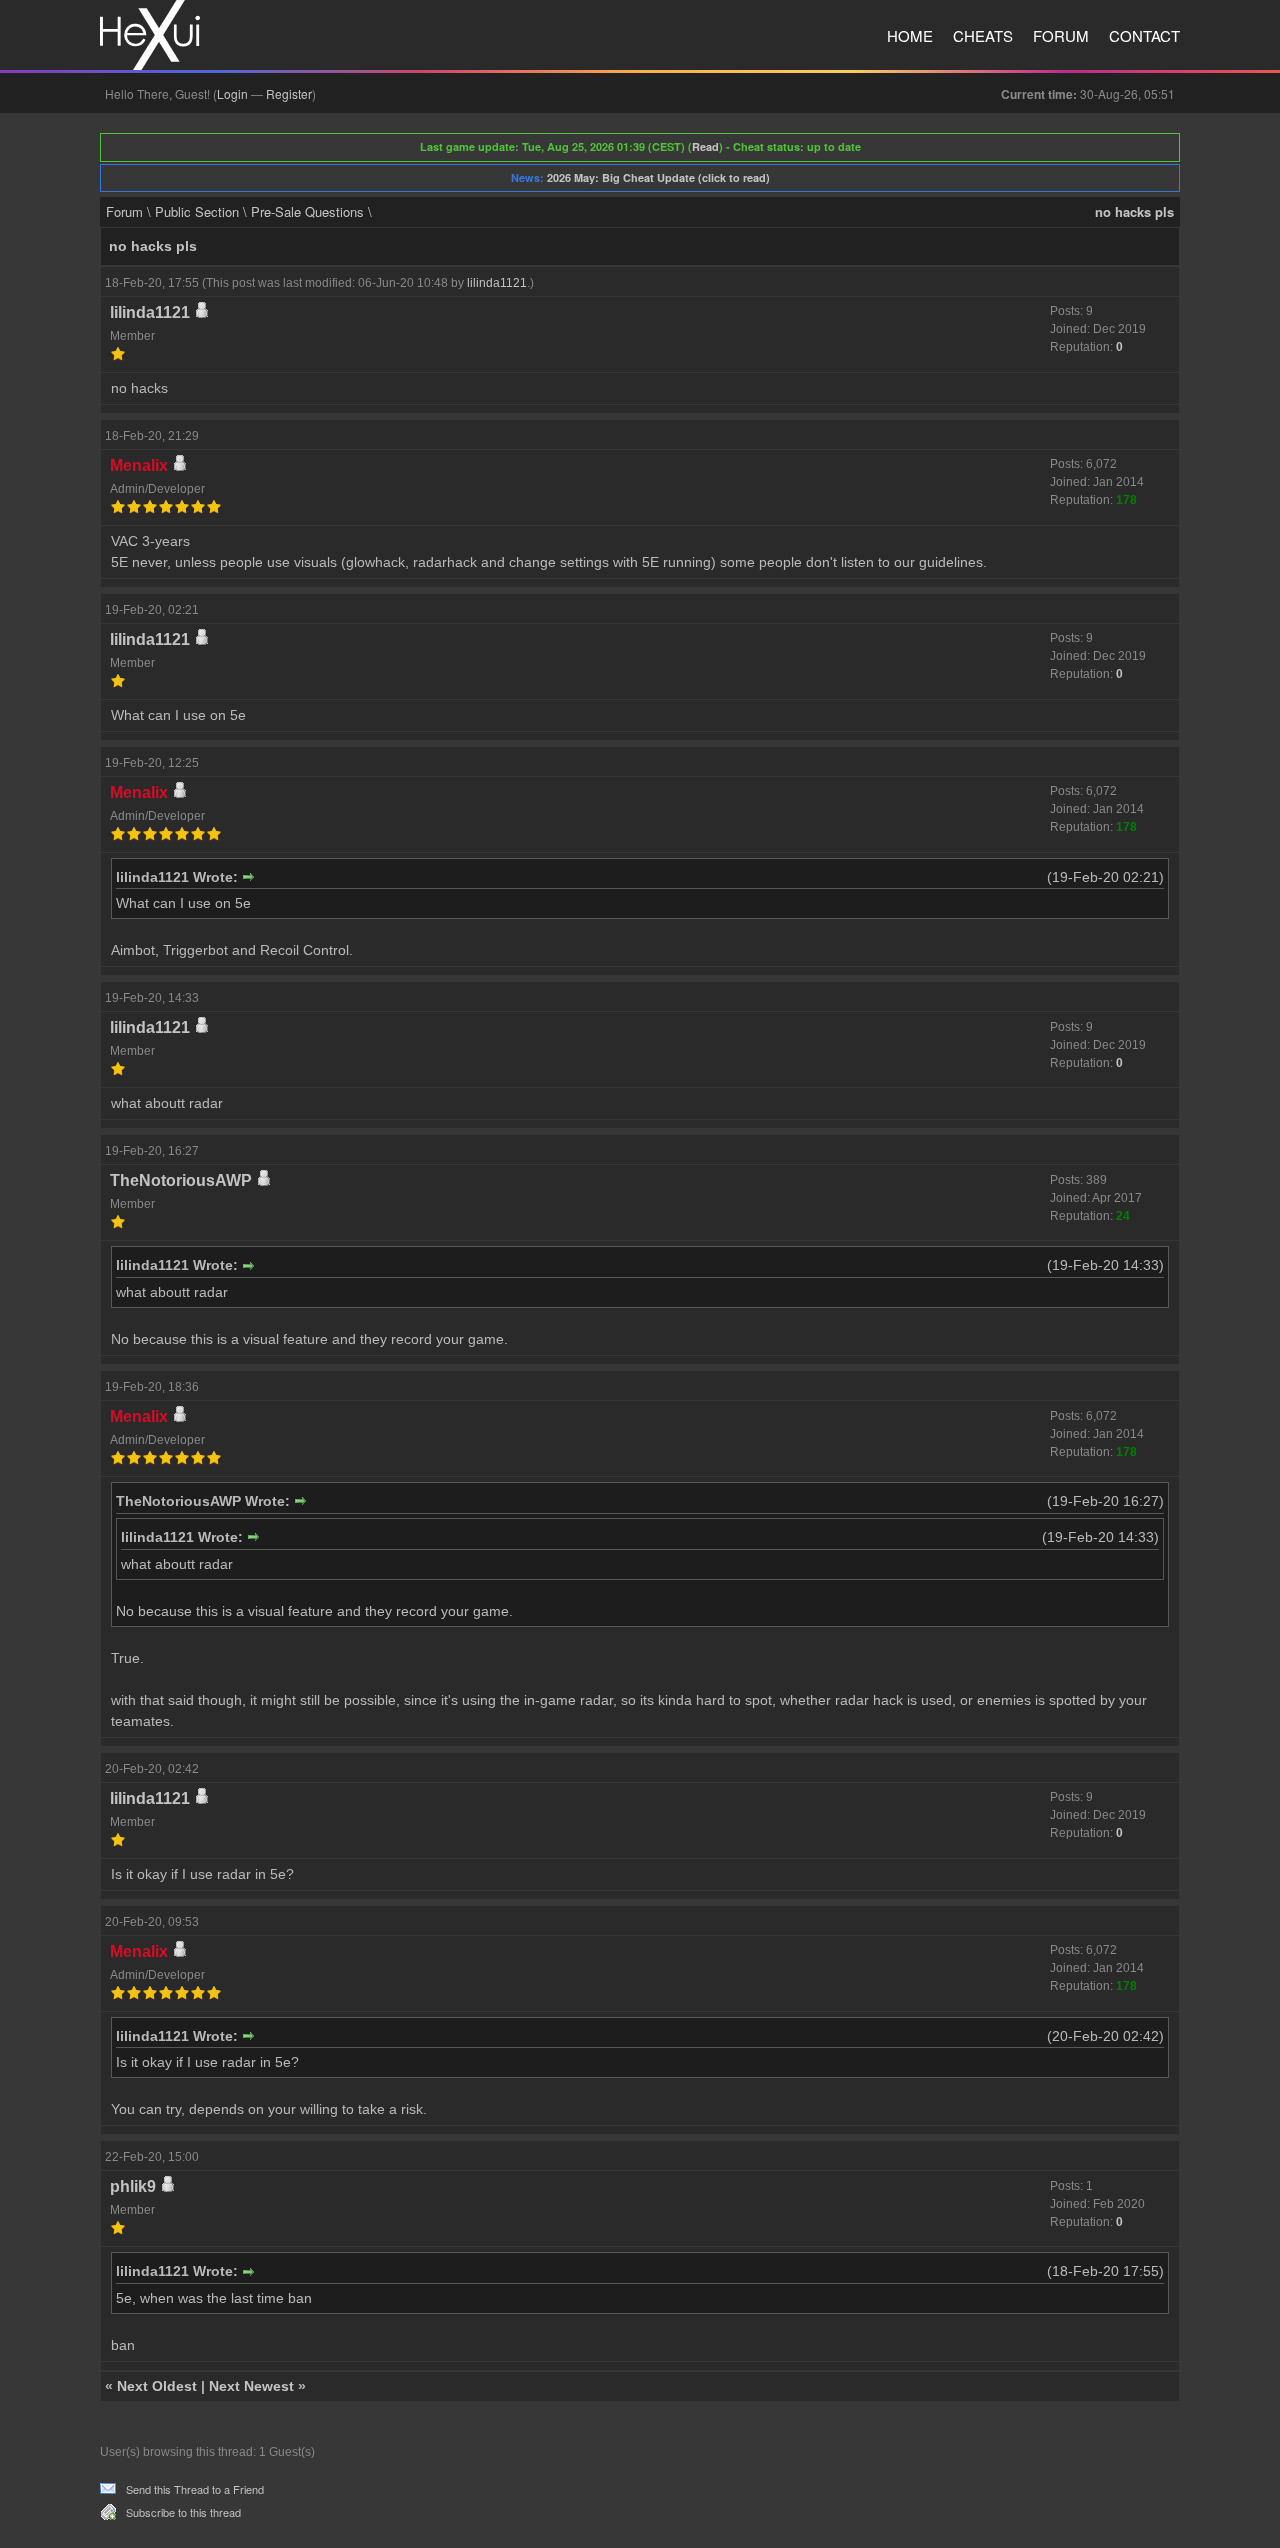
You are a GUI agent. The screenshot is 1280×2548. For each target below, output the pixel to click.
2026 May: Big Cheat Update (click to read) (658, 177)
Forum (1061, 35)
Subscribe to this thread (183, 2512)
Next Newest (251, 2386)
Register (289, 93)
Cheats (983, 35)
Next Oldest (157, 2386)
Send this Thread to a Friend (195, 2489)
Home (910, 35)
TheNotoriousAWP (181, 1180)
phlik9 (133, 2186)
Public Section (197, 211)
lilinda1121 (497, 283)
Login (232, 93)
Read (705, 146)
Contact (1144, 35)
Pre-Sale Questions (307, 211)
